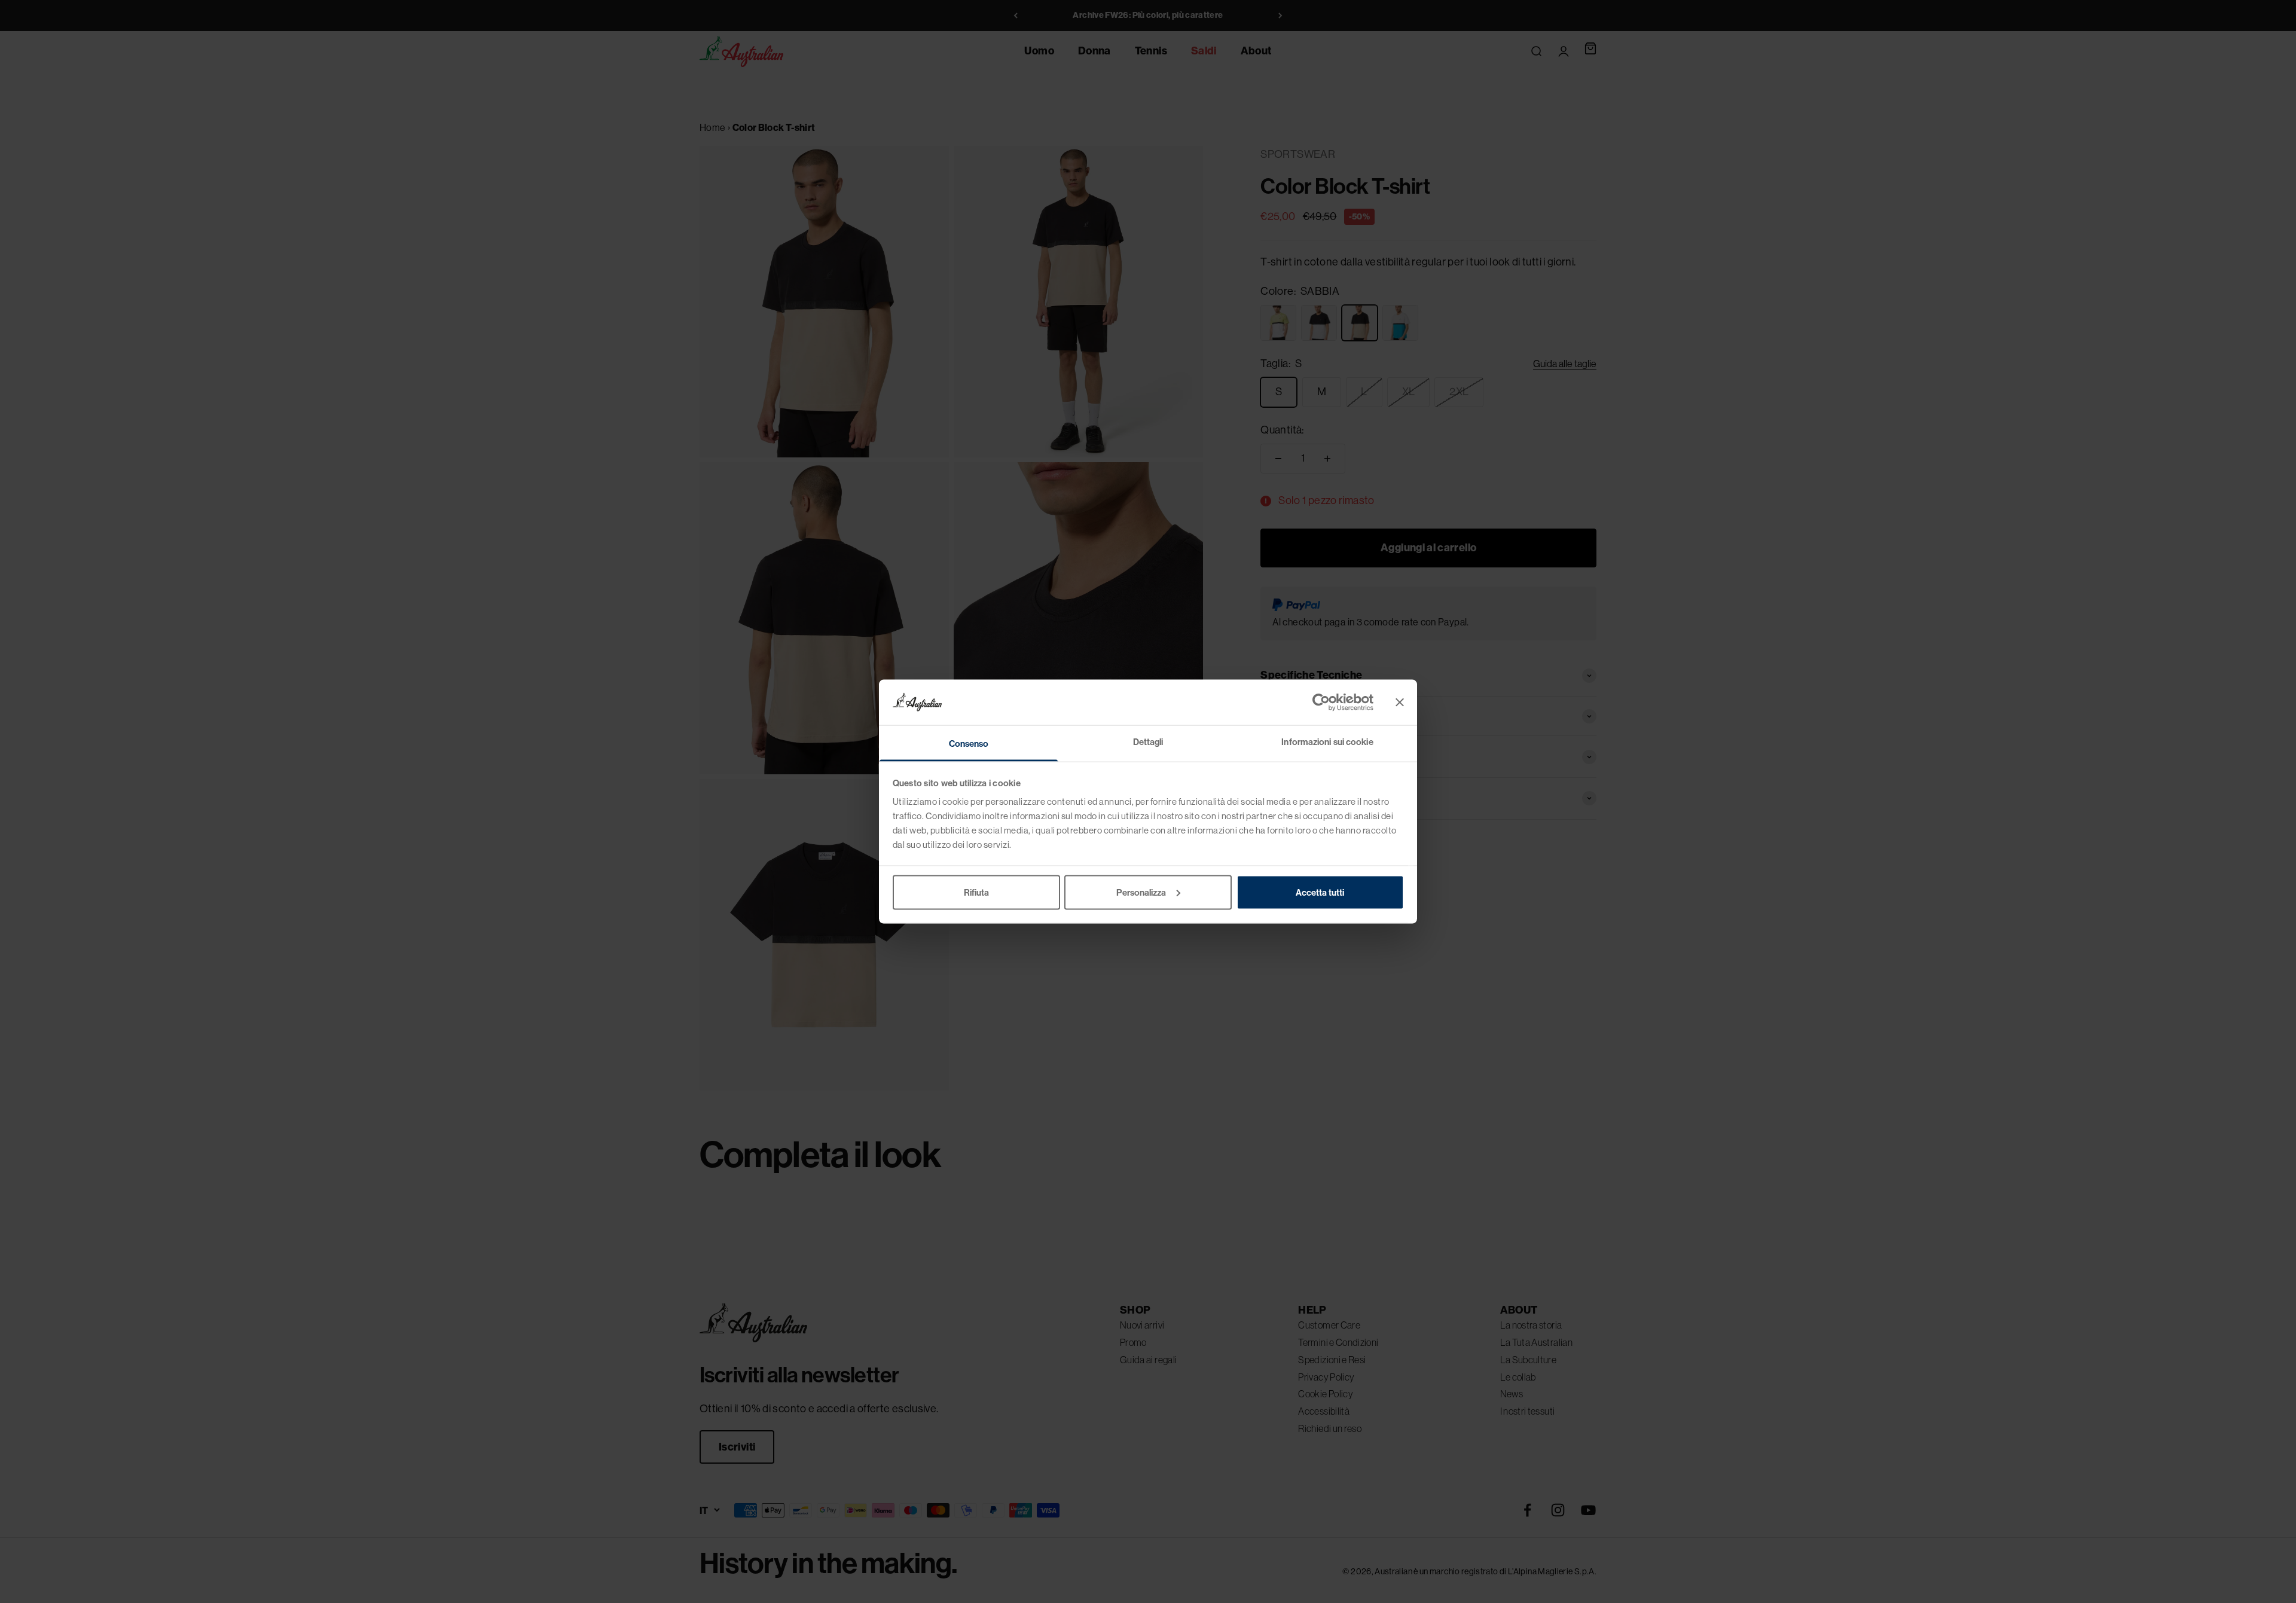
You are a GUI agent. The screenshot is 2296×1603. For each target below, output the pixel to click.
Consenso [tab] (969, 744)
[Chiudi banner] (1400, 702)
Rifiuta (976, 892)
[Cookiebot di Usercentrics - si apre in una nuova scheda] (1321, 702)
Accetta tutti (1320, 892)
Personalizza (1141, 892)
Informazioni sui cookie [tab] (1327, 742)
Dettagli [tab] (1148, 742)
